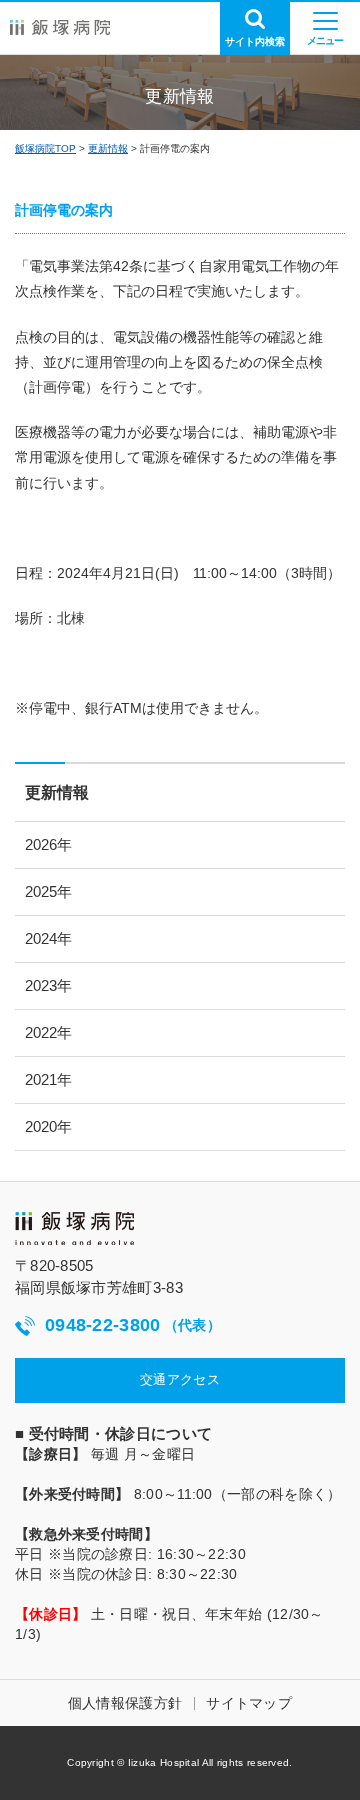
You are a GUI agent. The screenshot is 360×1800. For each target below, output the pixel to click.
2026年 (48, 844)
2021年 (48, 1079)
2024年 (48, 938)
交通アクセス (180, 1379)
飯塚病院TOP (45, 148)
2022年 (48, 1032)
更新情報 (108, 148)
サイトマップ (249, 1703)
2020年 (48, 1126)
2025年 (48, 891)
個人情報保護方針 (125, 1703)
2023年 (48, 985)
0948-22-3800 (133, 1325)
